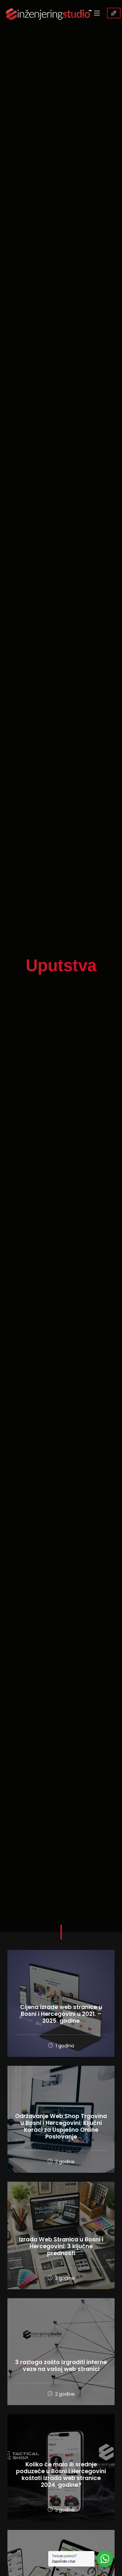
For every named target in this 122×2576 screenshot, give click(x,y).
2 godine (64, 2162)
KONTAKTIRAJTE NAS (114, 13)
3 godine (64, 2510)
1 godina (64, 2046)
